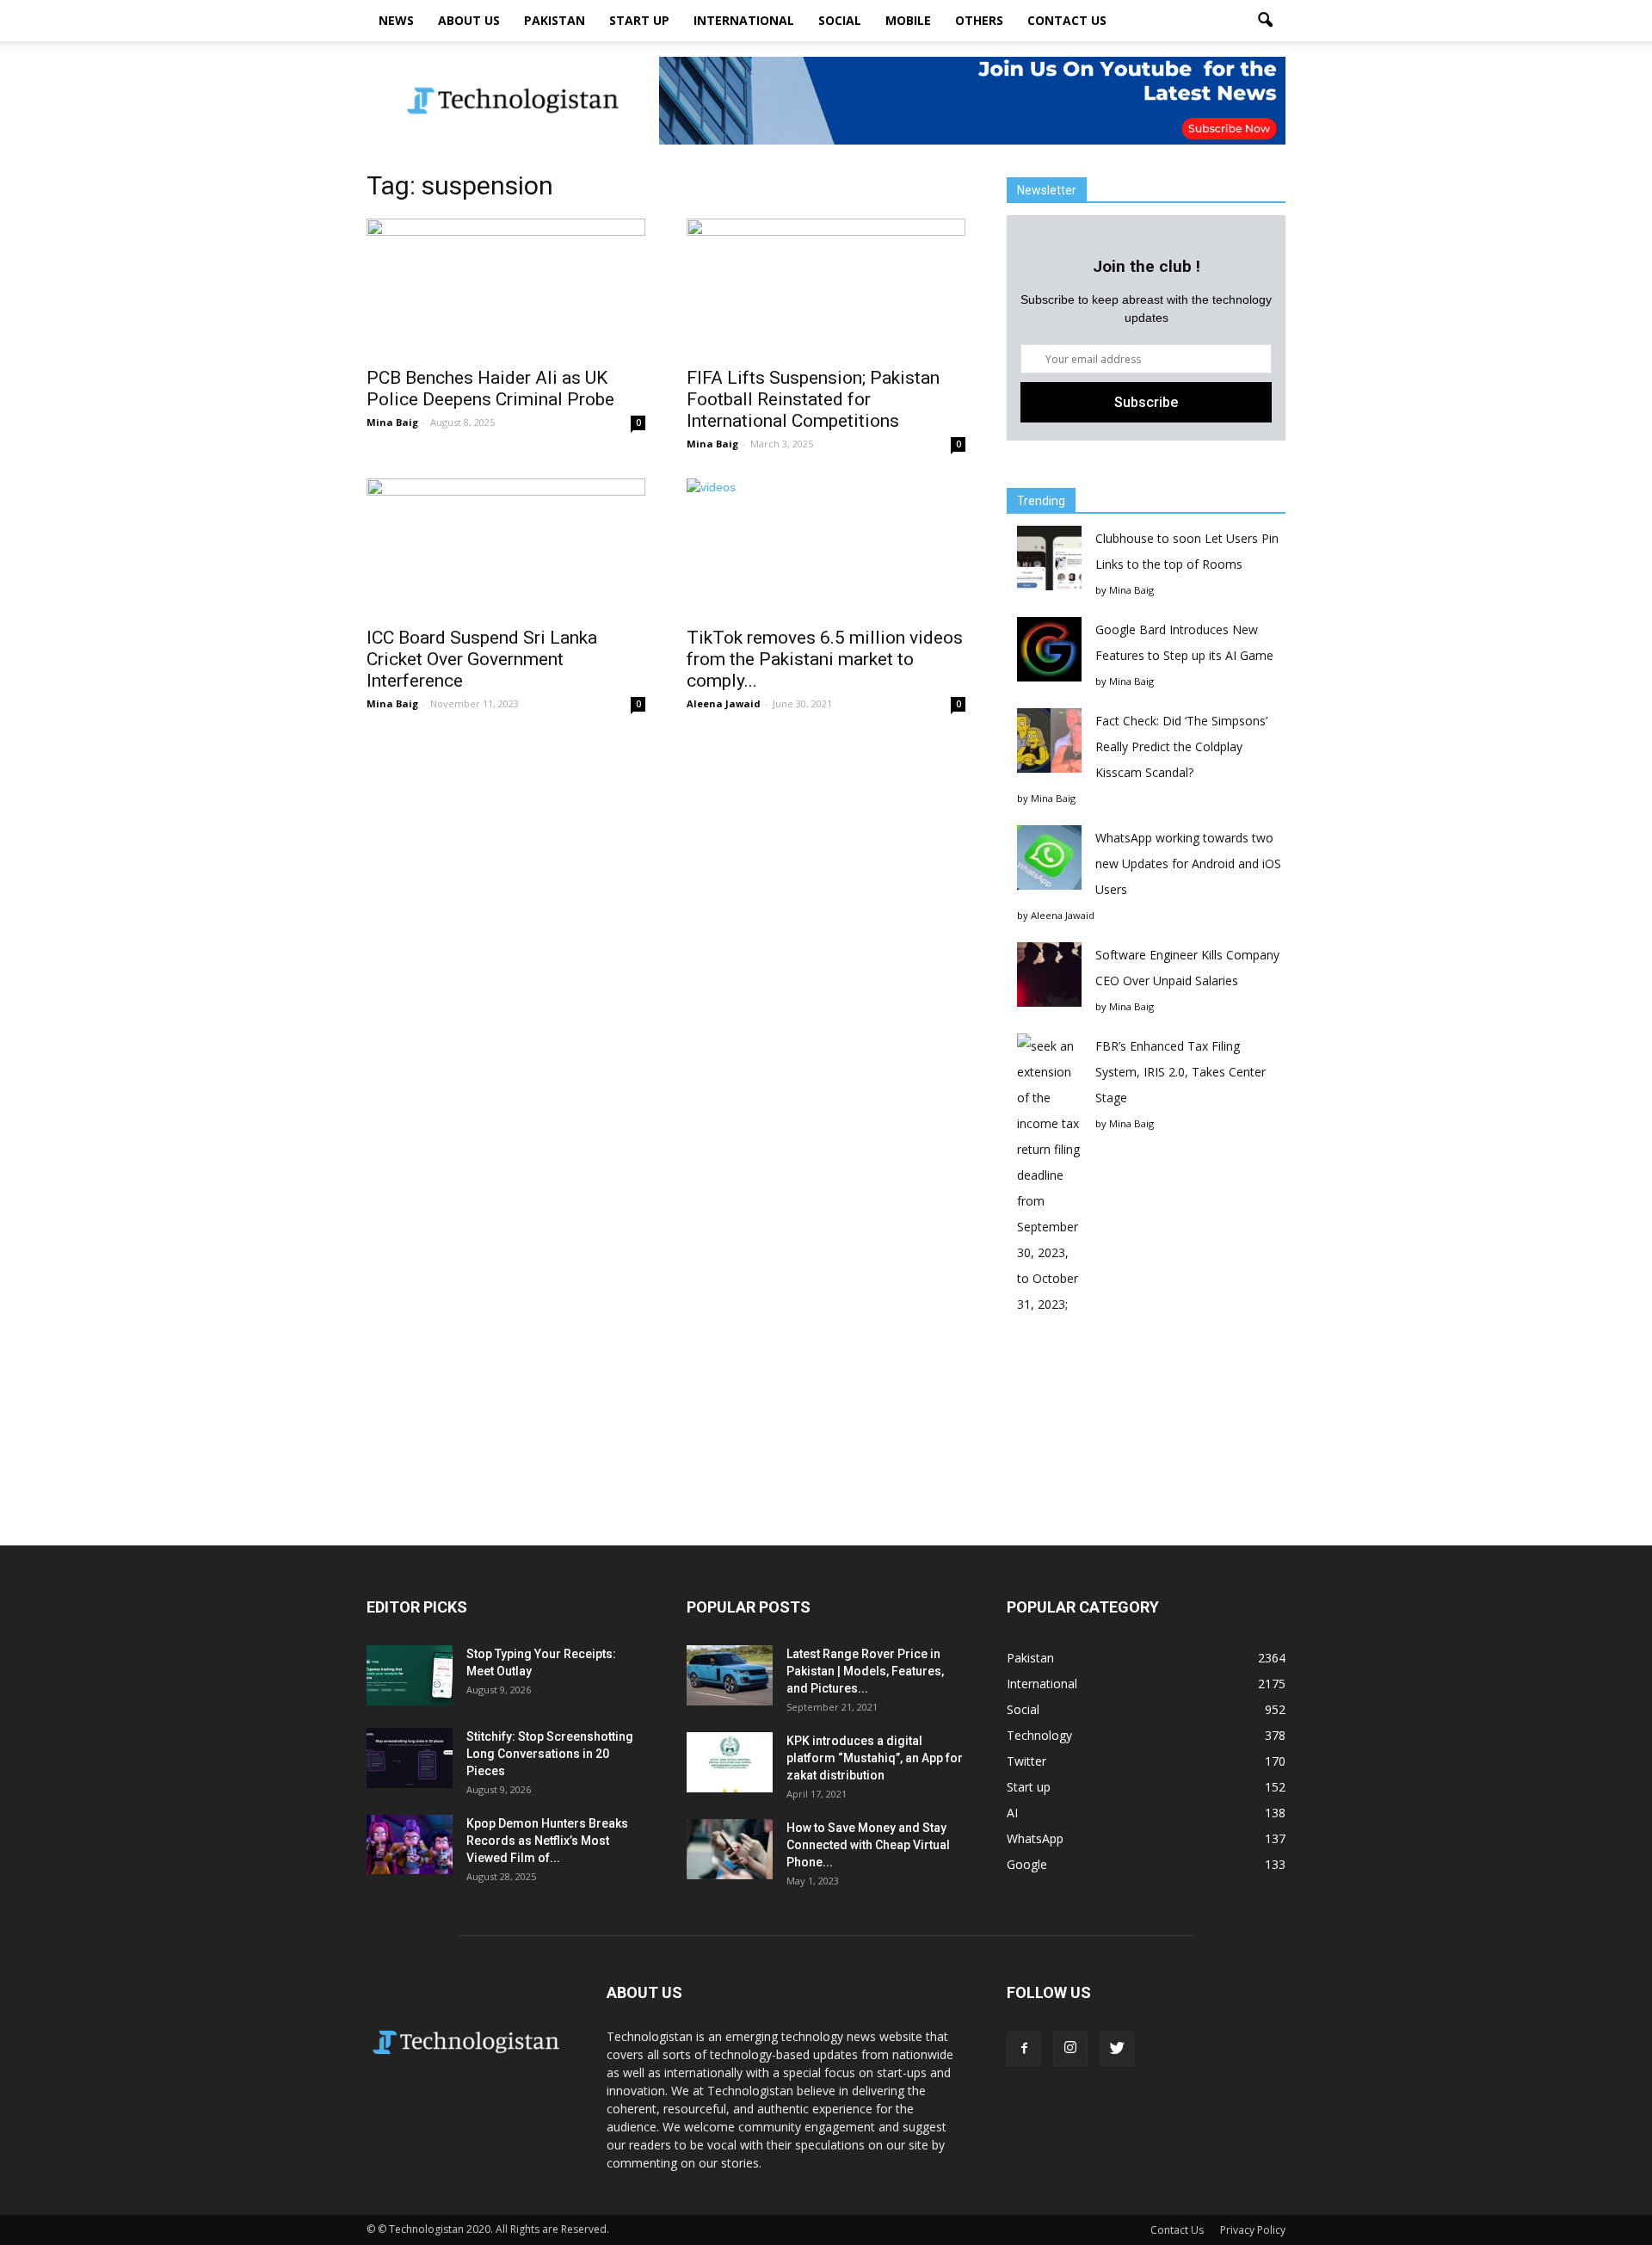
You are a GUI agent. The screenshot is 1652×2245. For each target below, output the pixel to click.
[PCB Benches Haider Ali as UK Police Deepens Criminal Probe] (506, 287)
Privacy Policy (1253, 2230)
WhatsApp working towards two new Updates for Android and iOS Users (1188, 863)
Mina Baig (392, 422)
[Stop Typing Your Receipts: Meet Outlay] (410, 1675)
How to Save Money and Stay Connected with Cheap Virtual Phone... (868, 1845)
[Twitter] (1117, 2049)
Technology (1039, 1735)
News (396, 20)
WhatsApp (1035, 1838)
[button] (1265, 21)
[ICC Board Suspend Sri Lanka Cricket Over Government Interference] (506, 547)
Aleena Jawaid (724, 703)
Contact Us (1067, 20)
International (744, 20)
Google (1027, 1864)
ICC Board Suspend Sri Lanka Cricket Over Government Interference (482, 659)
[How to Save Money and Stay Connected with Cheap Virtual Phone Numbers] (730, 1849)
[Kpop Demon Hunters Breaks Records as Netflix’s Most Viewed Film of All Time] (410, 1844)
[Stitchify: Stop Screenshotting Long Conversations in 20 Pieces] (410, 1758)
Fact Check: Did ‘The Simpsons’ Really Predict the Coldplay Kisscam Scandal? (1181, 746)
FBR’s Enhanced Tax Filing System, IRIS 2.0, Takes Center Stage (1180, 1072)
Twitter (1026, 1761)
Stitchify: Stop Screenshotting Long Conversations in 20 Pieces (550, 1754)
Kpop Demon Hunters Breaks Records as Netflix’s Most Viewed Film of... (547, 1841)
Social (840, 20)
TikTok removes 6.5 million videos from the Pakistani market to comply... (825, 659)
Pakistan (555, 20)
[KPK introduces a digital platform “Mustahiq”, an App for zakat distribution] (730, 1762)
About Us (469, 20)
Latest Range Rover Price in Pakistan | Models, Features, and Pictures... (865, 1671)
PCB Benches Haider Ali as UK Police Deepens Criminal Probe (490, 389)
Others (979, 20)
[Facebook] (1024, 2049)
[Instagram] (1070, 2049)
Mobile (908, 20)
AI (1012, 1813)
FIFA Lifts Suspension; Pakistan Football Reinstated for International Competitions (813, 399)
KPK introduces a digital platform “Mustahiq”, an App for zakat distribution (875, 1758)
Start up (639, 20)
